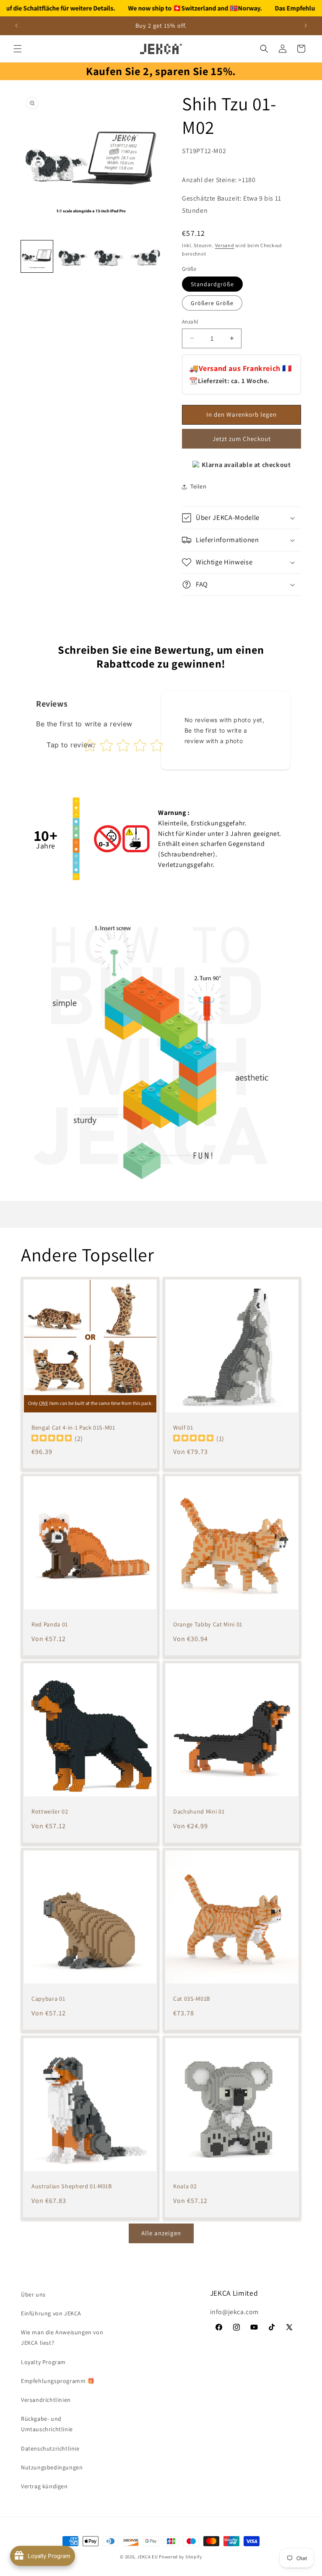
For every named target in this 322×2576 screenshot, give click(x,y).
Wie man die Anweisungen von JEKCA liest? (62, 2337)
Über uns (33, 2294)
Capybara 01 (48, 1999)
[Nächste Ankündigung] (306, 26)
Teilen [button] (199, 486)
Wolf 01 (183, 1428)
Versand (225, 245)
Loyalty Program (43, 2362)
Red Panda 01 (50, 1624)
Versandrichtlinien (46, 2400)
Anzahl (190, 322)
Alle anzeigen (161, 2233)
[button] (18, 49)
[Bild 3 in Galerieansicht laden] (109, 256)
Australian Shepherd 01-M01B (72, 2186)
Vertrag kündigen (44, 2486)
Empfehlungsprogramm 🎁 (58, 2381)
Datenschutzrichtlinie (50, 2448)
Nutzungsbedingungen (52, 2467)
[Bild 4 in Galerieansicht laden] (145, 256)
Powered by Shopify (180, 2557)
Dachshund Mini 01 (199, 1811)
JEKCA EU (148, 2557)
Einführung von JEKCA (51, 2313)
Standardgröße (212, 284)
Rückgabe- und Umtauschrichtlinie (47, 2424)
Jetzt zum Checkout (242, 439)
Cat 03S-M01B (192, 1999)
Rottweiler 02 (50, 1811)
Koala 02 (185, 2186)
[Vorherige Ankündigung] (16, 26)
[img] (52, 1439)
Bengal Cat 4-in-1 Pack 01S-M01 (73, 1428)
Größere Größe (212, 303)
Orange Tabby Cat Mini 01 (208, 1624)
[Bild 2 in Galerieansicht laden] (73, 256)
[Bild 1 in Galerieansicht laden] (37, 256)
